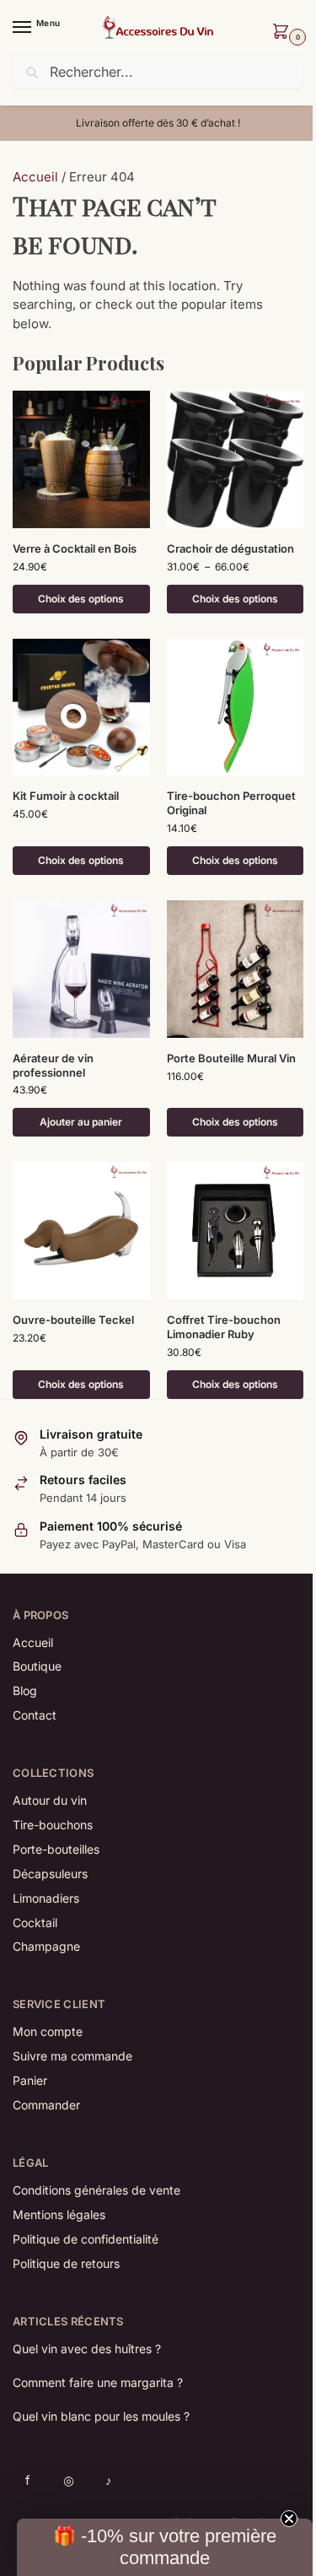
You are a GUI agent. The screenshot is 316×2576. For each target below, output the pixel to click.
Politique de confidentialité (86, 2239)
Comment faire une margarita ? (98, 2382)
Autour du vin (50, 1800)
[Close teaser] (294, 2519)
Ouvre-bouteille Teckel (73, 1320)
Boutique (37, 1666)
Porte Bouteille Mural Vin (231, 1058)
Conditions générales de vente (96, 2190)
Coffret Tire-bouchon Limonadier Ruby (224, 1327)
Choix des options (81, 599)
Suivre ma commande (72, 2056)
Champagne (46, 1946)
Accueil (35, 177)
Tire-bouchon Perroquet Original (231, 803)
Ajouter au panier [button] (81, 1122)
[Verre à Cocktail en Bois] (81, 459)
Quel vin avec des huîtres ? (87, 2349)
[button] (284, 33)
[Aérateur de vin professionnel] (81, 969)
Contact (35, 1715)
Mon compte (48, 2031)
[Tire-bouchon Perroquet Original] (236, 707)
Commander (46, 2105)
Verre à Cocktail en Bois (75, 548)
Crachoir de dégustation (230, 548)
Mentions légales (59, 2214)
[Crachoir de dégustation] (236, 459)
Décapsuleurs (50, 1874)
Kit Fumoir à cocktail (66, 796)
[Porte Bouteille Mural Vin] (236, 969)
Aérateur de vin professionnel (53, 1065)
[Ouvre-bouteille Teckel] (81, 1231)
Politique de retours (66, 2263)
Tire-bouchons (53, 1825)
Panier (30, 2080)
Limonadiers (46, 1898)
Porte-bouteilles (56, 1849)
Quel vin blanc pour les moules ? (101, 2416)
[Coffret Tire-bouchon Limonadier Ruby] (236, 1231)
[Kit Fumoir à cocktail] (81, 707)
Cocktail (35, 1923)
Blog (25, 1690)
